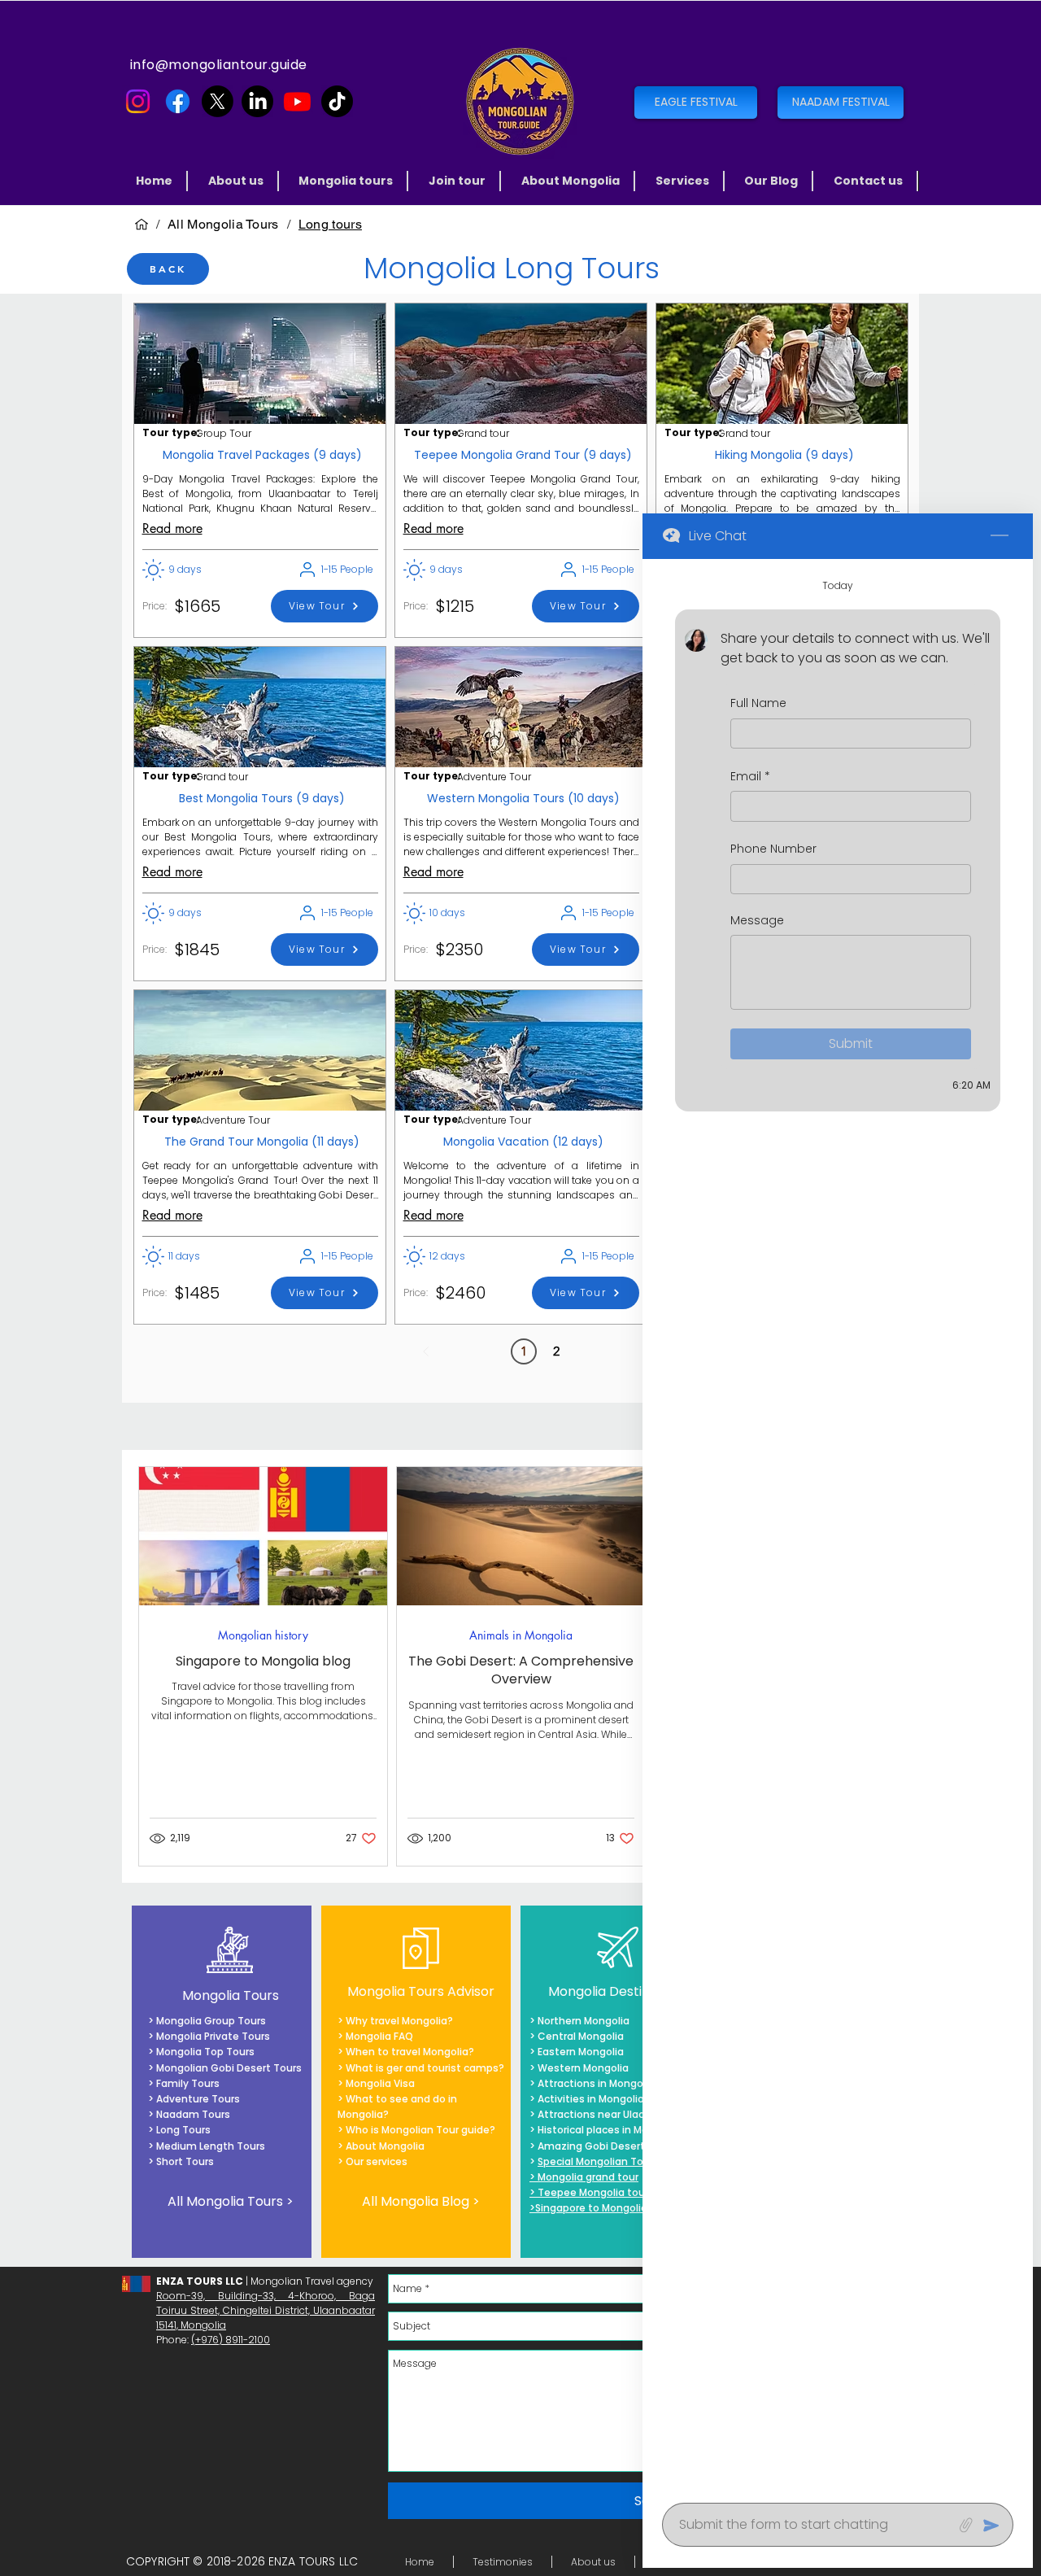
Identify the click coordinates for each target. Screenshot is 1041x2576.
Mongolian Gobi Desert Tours (229, 2068)
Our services (377, 2161)
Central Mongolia (581, 2036)
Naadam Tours (193, 2114)
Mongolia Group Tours (211, 2021)
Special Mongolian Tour (595, 2161)
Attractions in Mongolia (596, 2083)
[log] (838, 1526)
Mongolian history (263, 1635)
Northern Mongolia (584, 2021)
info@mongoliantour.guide (219, 65)
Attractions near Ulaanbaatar (612, 2114)
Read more (172, 528)
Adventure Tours (198, 2099)
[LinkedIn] (257, 101)
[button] (347, 181)
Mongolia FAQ (379, 2036)
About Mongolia (385, 2146)
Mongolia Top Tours (204, 2052)
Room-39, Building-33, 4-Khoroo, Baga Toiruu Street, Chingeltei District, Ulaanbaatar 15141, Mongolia (266, 2310)
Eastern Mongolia (581, 2052)
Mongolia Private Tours (213, 2036)
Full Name (758, 703)
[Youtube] (297, 101)
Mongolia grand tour (588, 2177)
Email (750, 777)
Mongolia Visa (380, 2083)
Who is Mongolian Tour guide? (419, 2130)
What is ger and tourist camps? (425, 2068)
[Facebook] (178, 101)
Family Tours (188, 2083)
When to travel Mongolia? (410, 2052)
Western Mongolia (583, 2068)
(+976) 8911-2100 (231, 2340)
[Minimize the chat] (1000, 536)
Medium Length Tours (209, 2146)
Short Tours (185, 2161)
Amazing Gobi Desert (591, 2146)
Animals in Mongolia (521, 1635)
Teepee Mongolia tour (593, 2192)
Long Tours (183, 2130)
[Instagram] (138, 101)
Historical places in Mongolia (608, 2130)
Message (757, 921)
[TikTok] (337, 101)
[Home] (142, 225)
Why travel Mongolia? (399, 2021)
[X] (218, 101)
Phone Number (773, 849)
